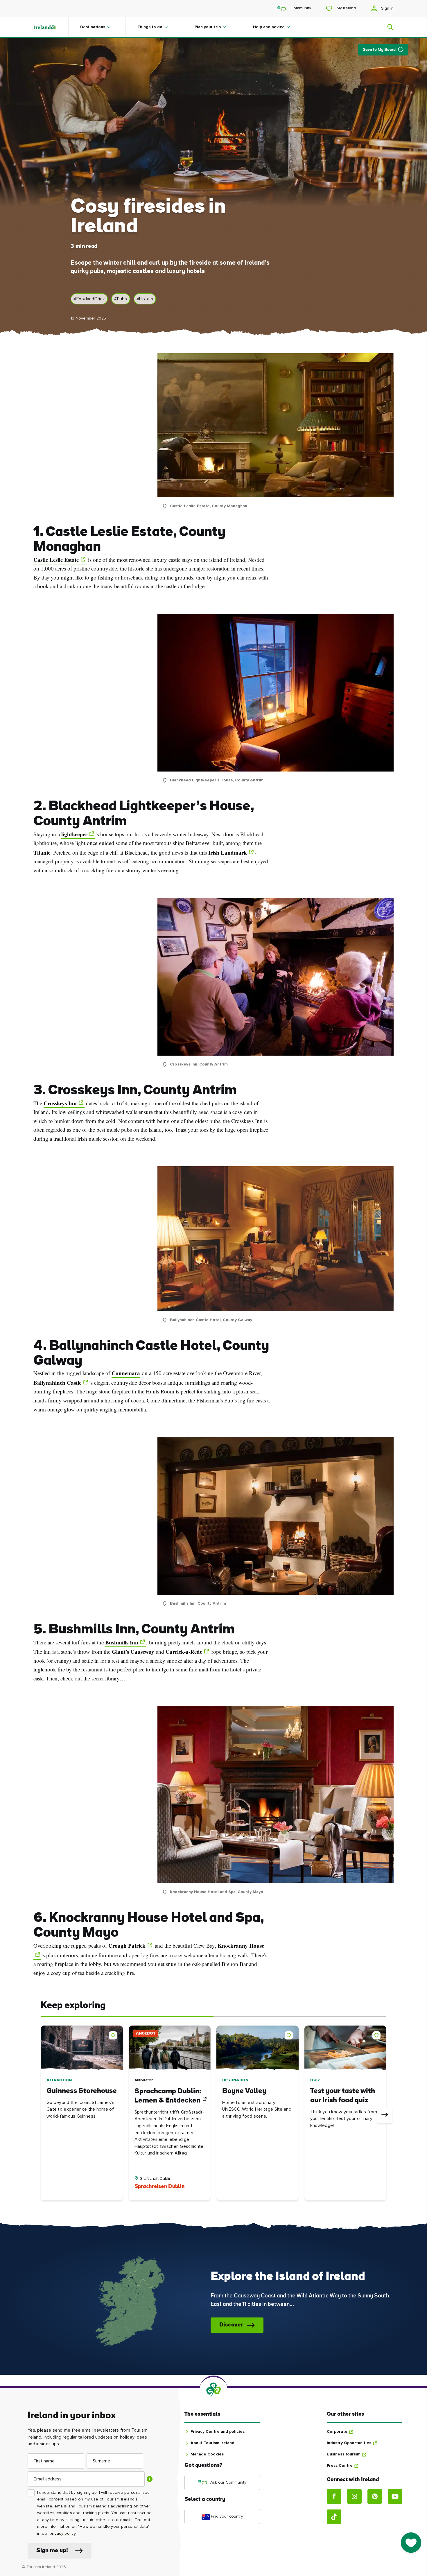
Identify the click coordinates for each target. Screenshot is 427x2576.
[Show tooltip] (150, 2479)
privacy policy (63, 2534)
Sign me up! (52, 2551)
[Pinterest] (375, 2496)
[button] (114, 2034)
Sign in (387, 8)
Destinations (93, 27)
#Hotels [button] (145, 299)
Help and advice (269, 27)
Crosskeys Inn (60, 1103)
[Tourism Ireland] (51, 27)
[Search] (387, 27)
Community (300, 8)
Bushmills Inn (122, 1642)
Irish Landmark (228, 853)
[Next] (385, 2115)
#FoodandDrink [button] (89, 299)
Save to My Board (379, 50)
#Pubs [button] (121, 299)
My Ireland (346, 8)
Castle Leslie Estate (56, 560)
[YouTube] (395, 2496)
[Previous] (42, 2115)
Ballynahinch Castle (57, 1383)
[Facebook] (334, 2496)
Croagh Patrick (127, 1946)
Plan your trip (208, 27)
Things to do (150, 27)
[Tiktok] (334, 2517)
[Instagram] (354, 2496)
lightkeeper (74, 834)
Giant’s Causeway (133, 1652)
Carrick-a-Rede (184, 1652)
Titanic (42, 853)
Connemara (126, 1373)
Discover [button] (231, 2325)
